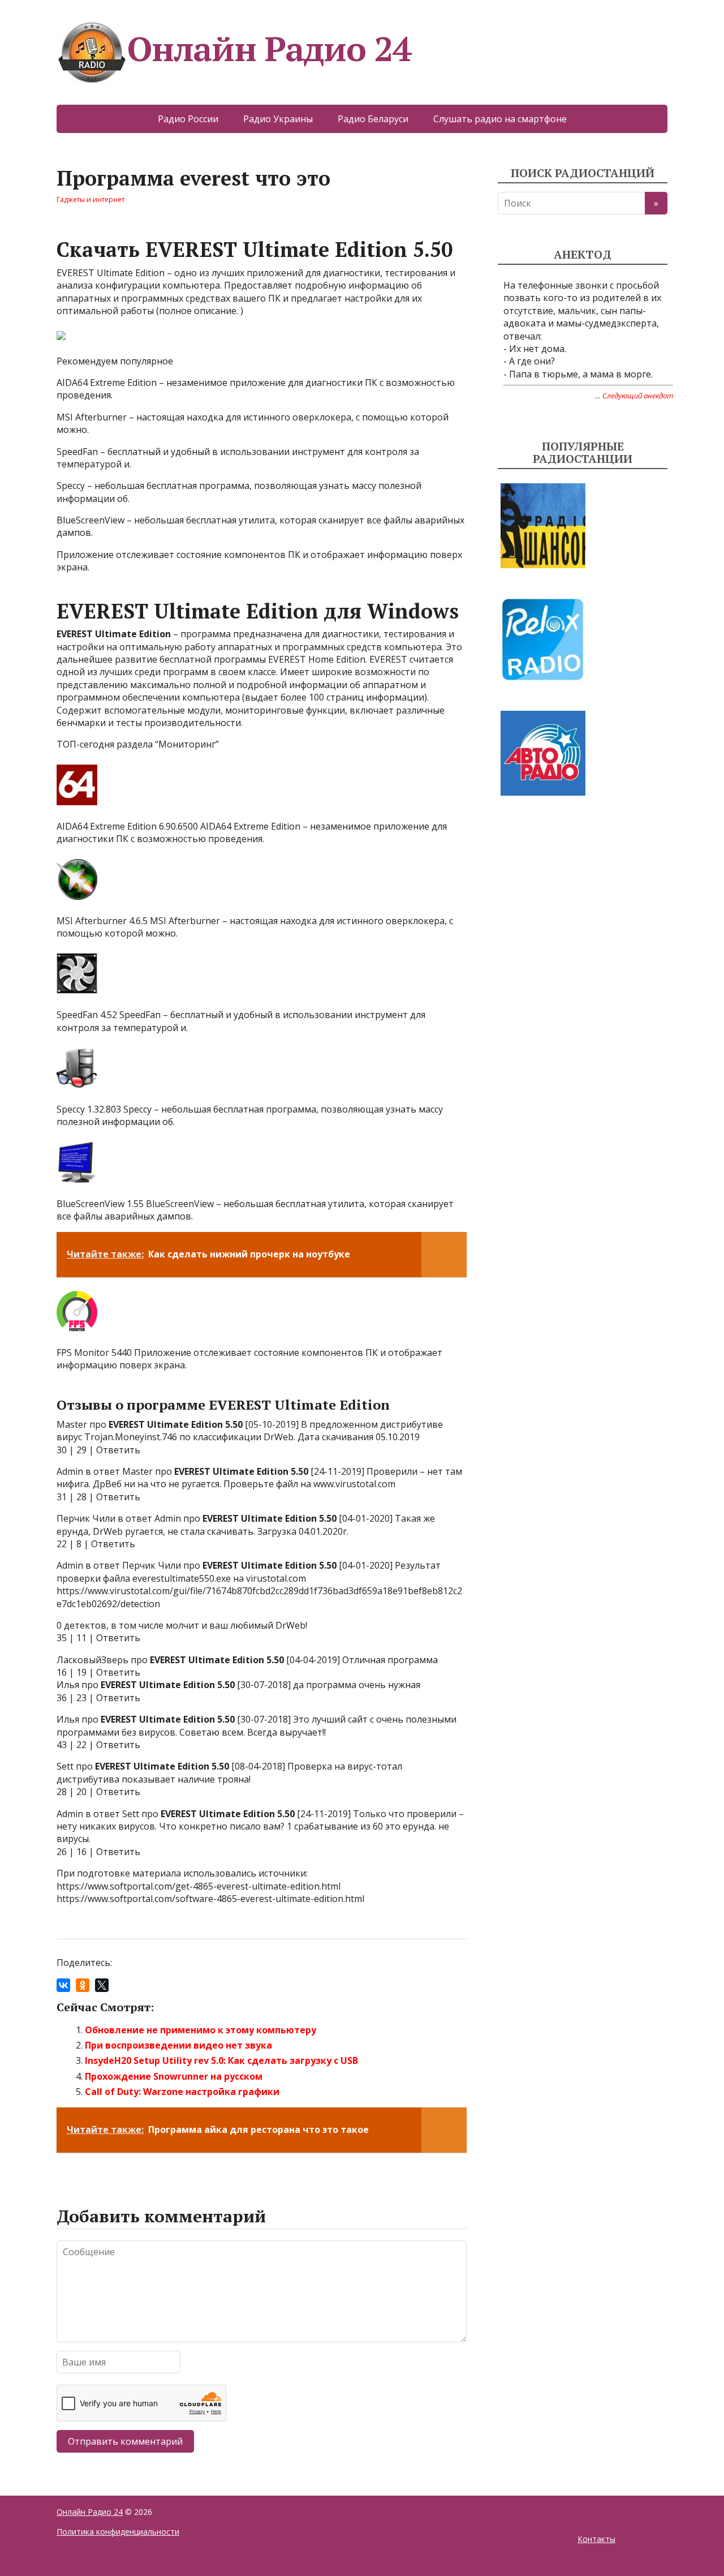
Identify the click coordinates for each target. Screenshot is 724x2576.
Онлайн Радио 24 (269, 48)
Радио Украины (278, 119)
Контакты (596, 2539)
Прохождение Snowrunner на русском (174, 2076)
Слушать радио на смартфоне (500, 119)
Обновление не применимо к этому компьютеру (201, 2030)
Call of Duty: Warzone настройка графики (182, 2092)
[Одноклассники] (83, 1985)
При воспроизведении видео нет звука (178, 2045)
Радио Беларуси (373, 119)
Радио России (188, 119)
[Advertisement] (583, 910)
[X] (102, 1985)
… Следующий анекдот (634, 396)
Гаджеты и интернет (90, 199)
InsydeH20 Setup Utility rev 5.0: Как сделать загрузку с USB (221, 2060)
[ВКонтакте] (63, 1985)
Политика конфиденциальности (118, 2532)
